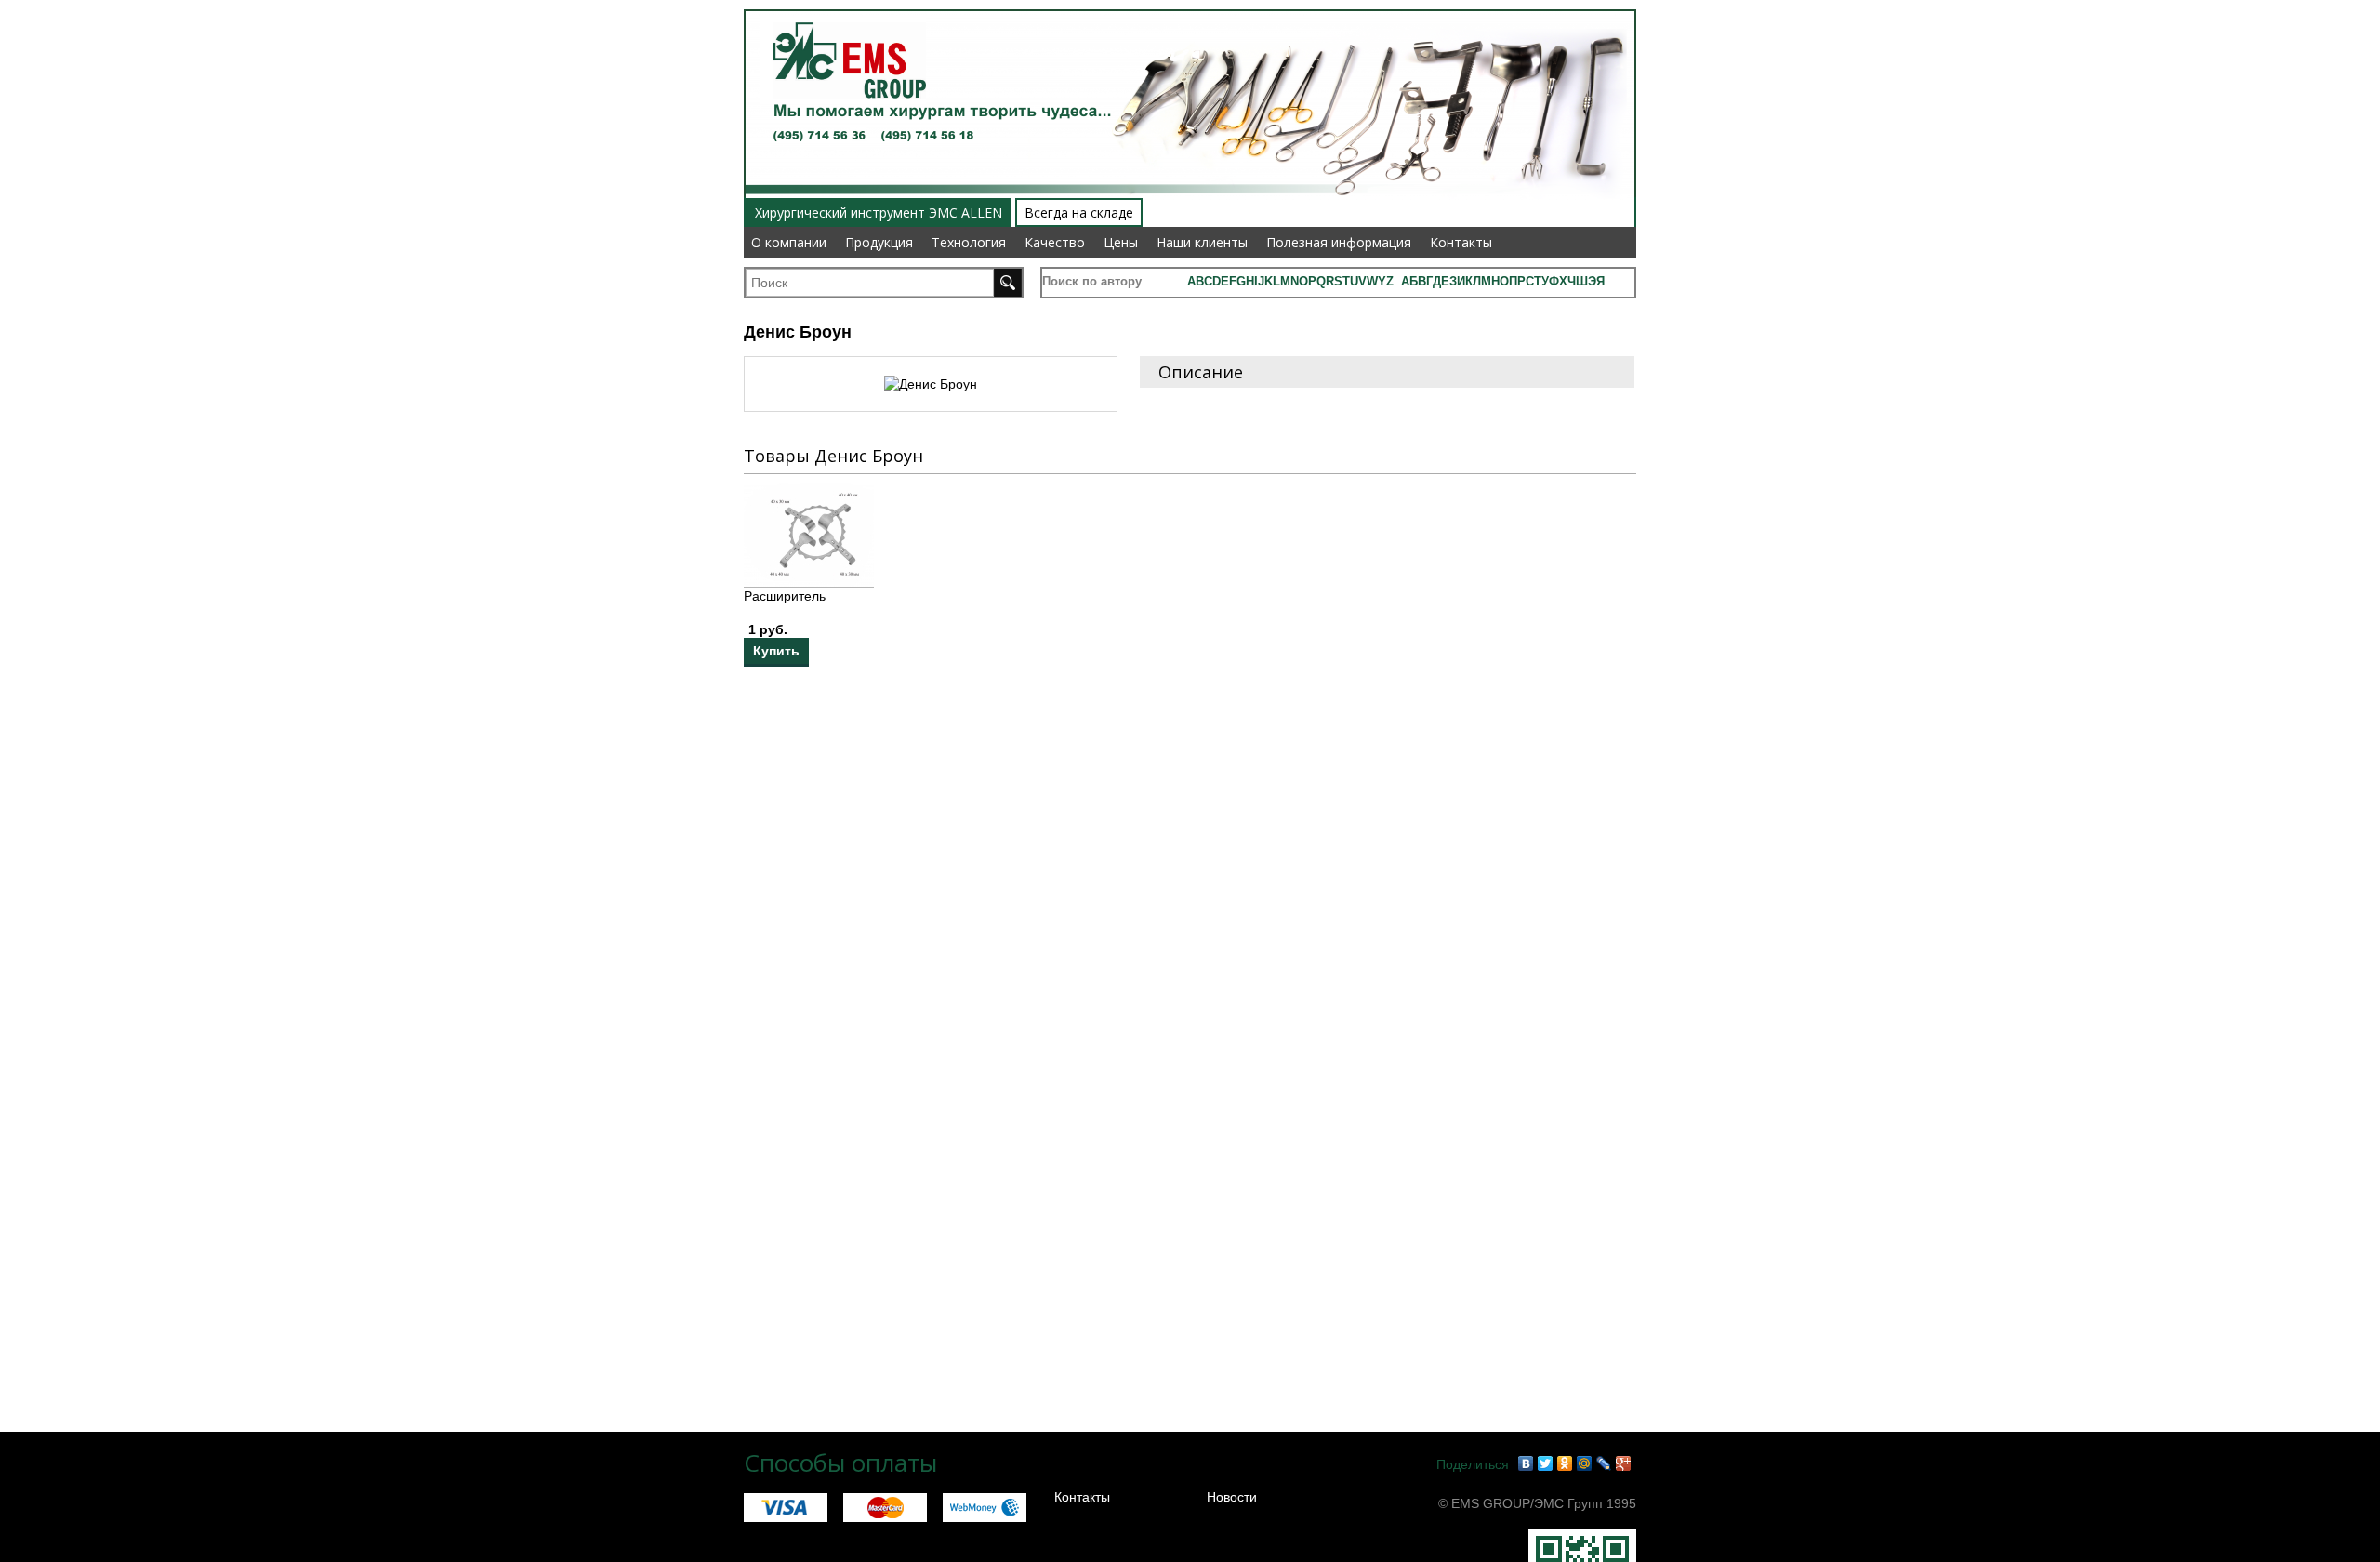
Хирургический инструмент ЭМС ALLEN (879, 212)
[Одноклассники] (1565, 1463)
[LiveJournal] (1604, 1463)
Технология (969, 242)
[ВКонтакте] (1526, 1463)
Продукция (879, 242)
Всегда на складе (1079, 212)
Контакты (1461, 242)
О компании (789, 242)
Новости (1232, 1497)
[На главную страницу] (843, 11)
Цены (1121, 242)
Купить (776, 651)
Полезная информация (1339, 242)
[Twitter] (1546, 1463)
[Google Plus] (1624, 1463)
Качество (1055, 242)
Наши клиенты (1202, 242)
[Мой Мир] (1585, 1463)
